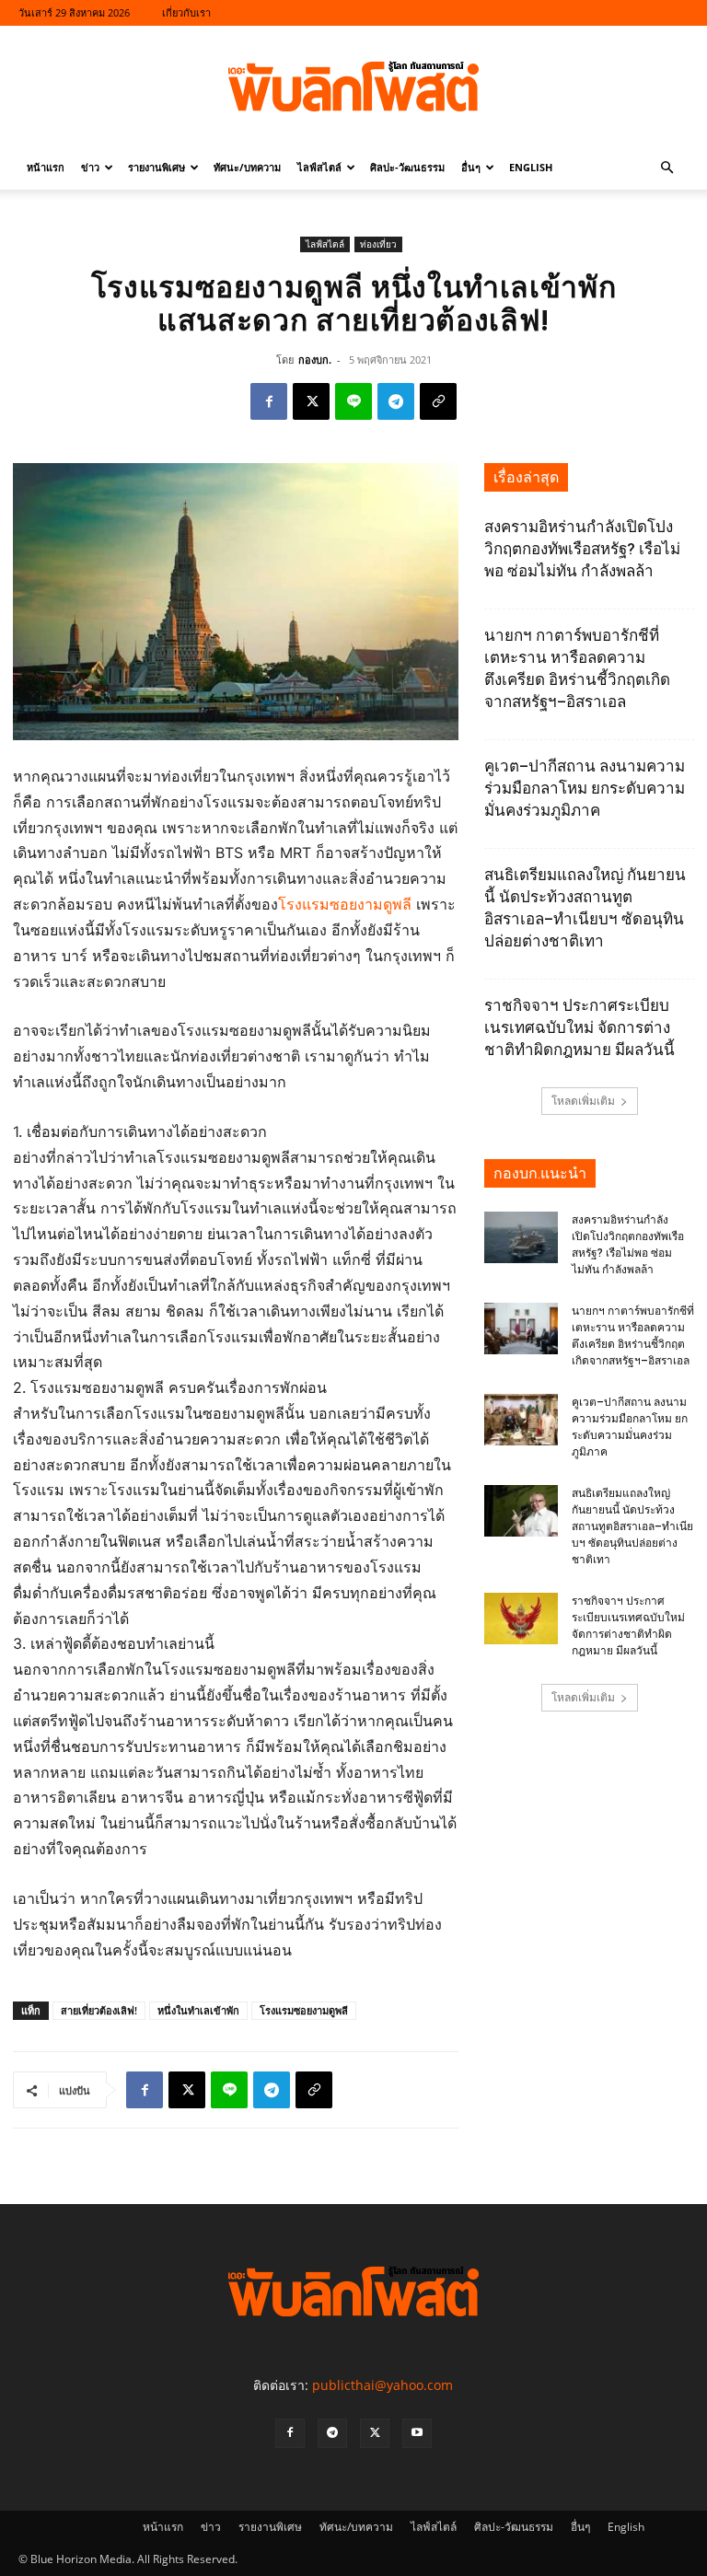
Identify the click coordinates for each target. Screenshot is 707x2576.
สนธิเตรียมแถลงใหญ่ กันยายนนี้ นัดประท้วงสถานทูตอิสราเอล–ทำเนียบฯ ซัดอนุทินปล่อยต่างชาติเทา (632, 1526)
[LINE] (353, 401)
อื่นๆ (471, 167)
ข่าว (90, 167)
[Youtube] (417, 2433)
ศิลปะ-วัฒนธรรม (407, 167)
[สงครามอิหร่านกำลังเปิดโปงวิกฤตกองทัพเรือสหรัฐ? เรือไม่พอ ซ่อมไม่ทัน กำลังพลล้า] (521, 1237)
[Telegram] (396, 401)
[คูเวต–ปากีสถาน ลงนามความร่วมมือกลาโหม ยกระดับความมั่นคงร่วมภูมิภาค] (521, 1420)
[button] (666, 168)
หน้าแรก (46, 167)
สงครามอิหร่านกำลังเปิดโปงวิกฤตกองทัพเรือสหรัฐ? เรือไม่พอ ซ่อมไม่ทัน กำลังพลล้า (582, 549)
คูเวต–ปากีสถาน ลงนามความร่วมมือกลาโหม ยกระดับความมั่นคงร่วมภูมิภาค (585, 788)
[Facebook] (269, 401)
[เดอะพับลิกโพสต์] (353, 87)
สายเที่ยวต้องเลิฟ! (99, 2010)
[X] (311, 401)
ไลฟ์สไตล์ (319, 167)
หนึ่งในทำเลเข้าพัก (198, 2010)
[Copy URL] (438, 401)
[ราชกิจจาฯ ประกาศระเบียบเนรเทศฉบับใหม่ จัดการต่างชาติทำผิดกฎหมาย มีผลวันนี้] (521, 1619)
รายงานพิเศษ (156, 167)
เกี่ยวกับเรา (186, 12)
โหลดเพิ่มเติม (583, 1101)
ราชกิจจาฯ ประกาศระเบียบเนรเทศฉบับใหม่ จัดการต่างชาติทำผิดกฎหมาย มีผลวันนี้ (580, 1027)
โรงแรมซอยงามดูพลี (345, 904)
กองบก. (315, 360)
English (531, 167)
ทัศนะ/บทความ (247, 167)
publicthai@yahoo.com (382, 2385)
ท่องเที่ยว (378, 244)
